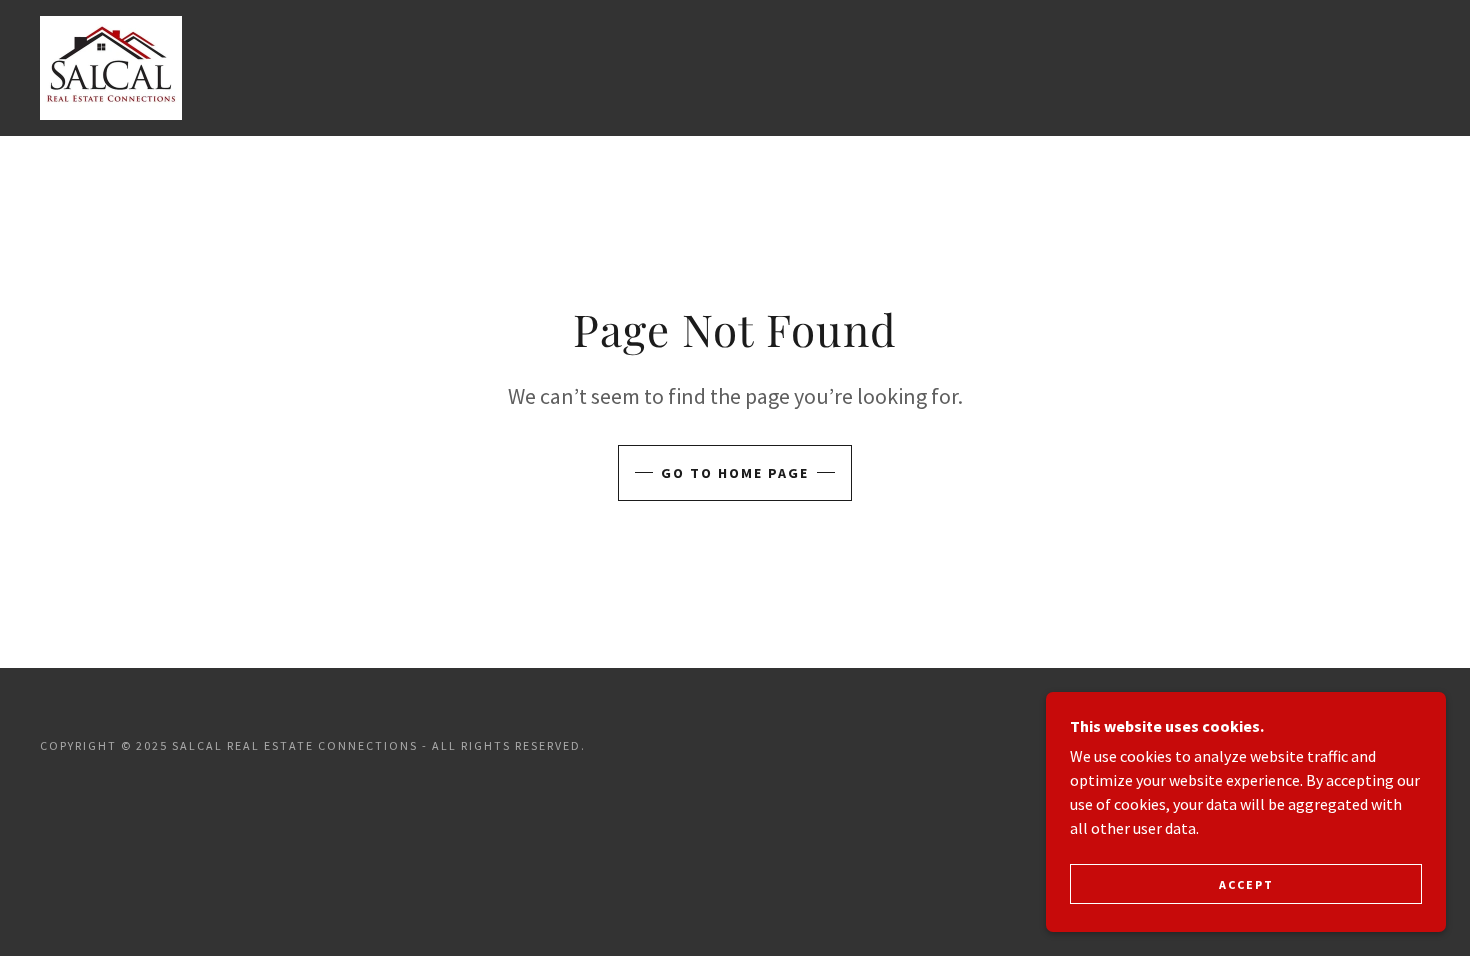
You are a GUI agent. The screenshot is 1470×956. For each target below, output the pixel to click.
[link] (111, 66)
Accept (1246, 884)
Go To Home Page (735, 473)
